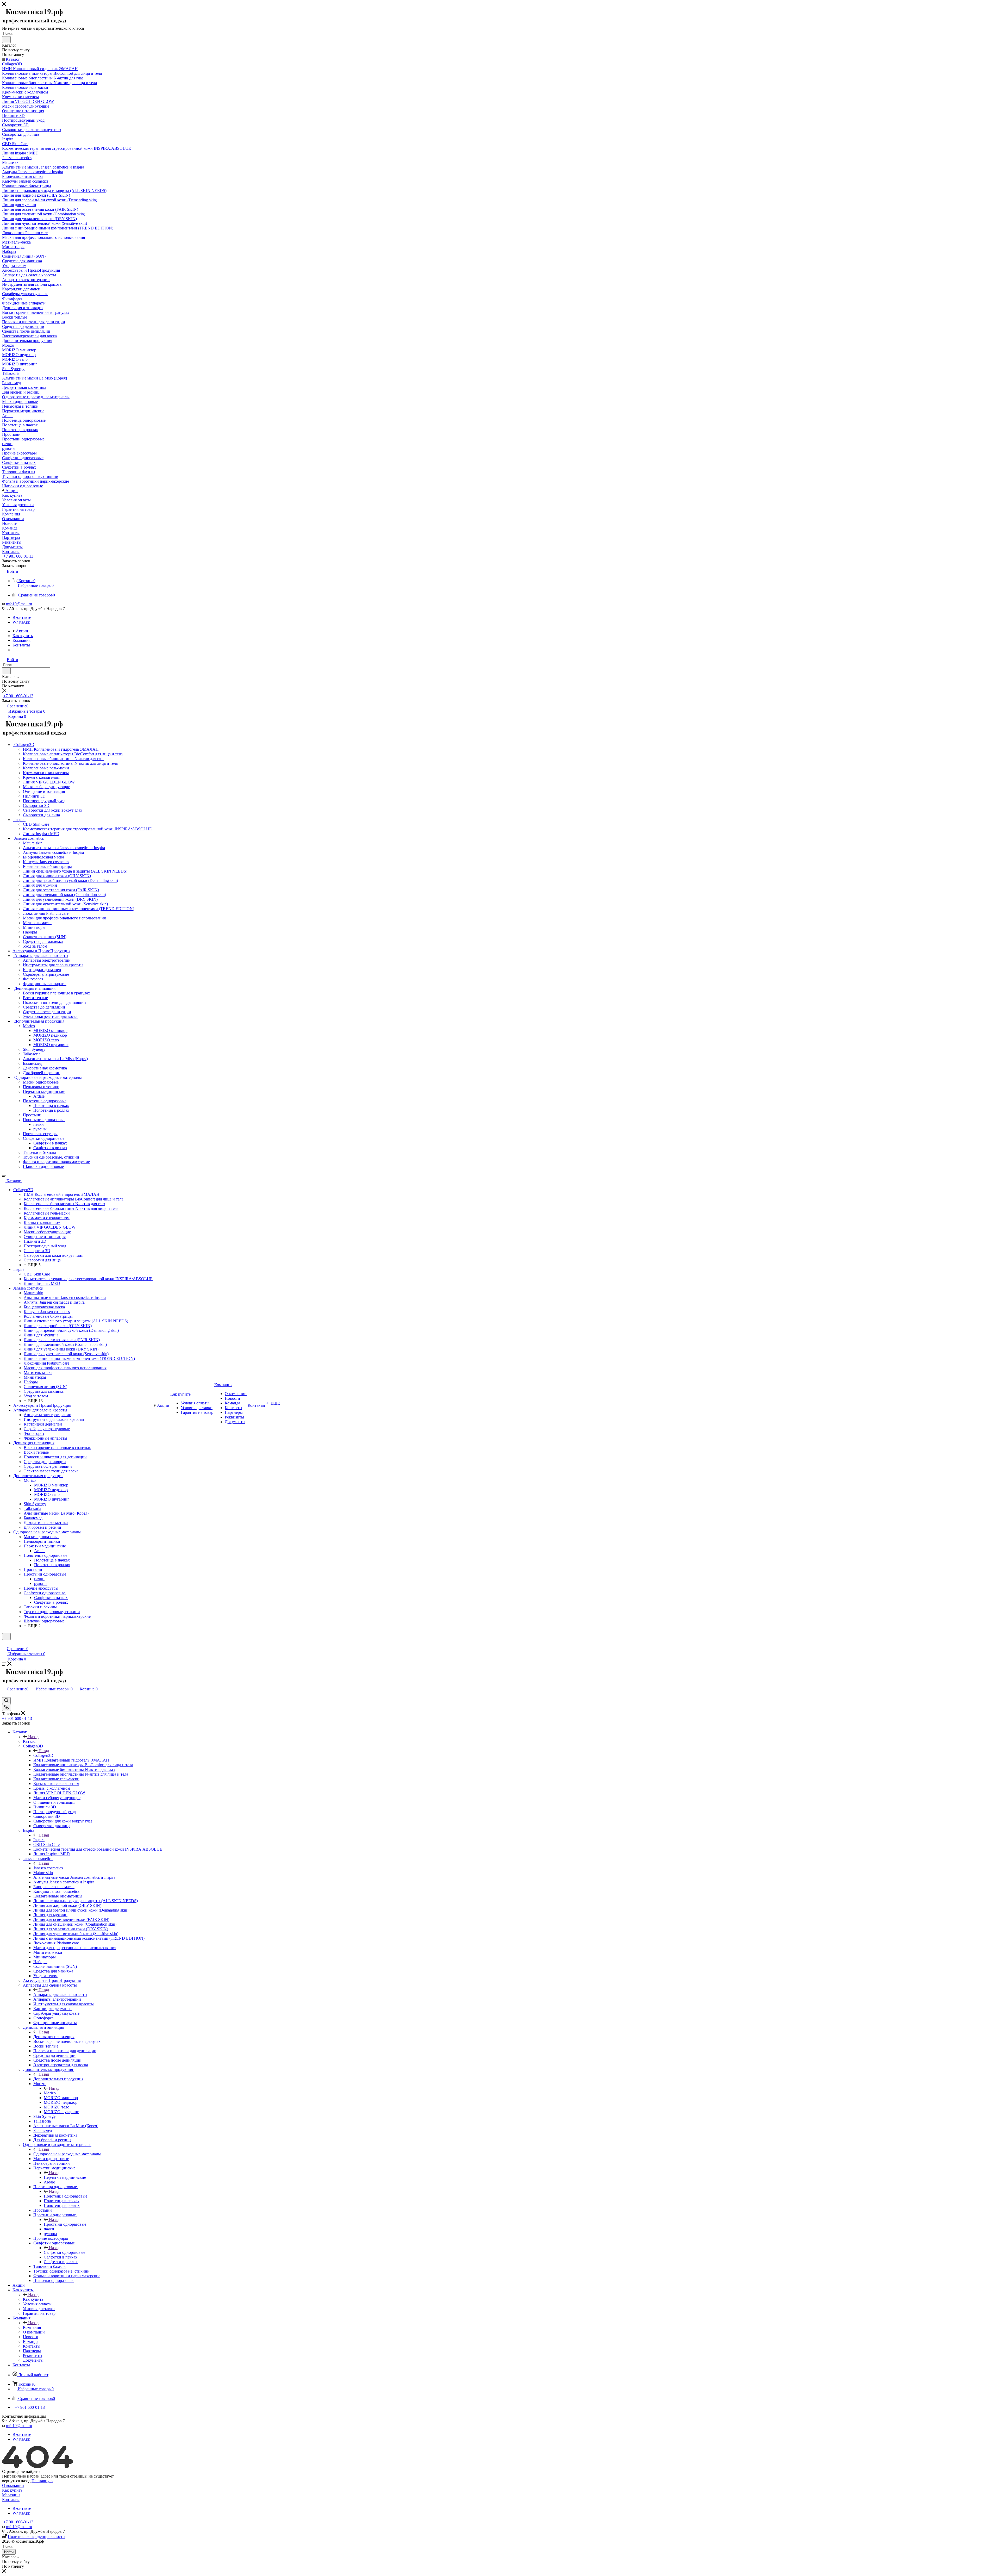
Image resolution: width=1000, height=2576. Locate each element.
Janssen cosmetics (48, 1868)
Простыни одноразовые (65, 2224)
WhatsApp (21, 622)
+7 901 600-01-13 (18, 556)
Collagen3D (43, 1755)
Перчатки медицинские (65, 2177)
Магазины (11, 2495)
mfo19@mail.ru (19, 604)
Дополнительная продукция (58, 2079)
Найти (9, 2552)
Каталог (30, 1741)
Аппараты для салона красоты (60, 1995)
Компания (32, 2327)
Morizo (50, 2093)
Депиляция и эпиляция (54, 2037)
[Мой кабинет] (4, 1643)
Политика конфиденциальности (36, 2537)
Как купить (33, 2299)
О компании (13, 2485)
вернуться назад (16, 2481)
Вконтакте (22, 617)
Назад (33, 1737)
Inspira (39, 1840)
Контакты (11, 2500)
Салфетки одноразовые (64, 2252)
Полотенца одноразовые (65, 2196)
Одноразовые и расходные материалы (67, 2154)
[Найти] (6, 40)
